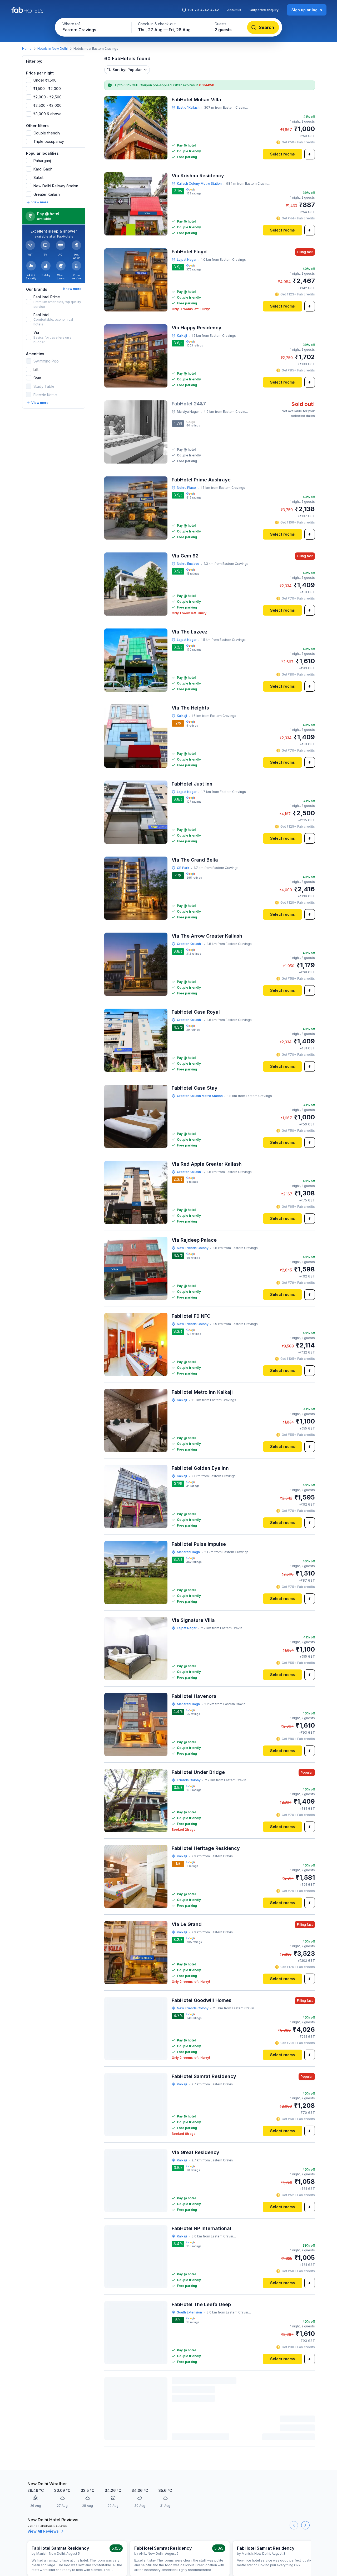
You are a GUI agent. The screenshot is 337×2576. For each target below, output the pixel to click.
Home (27, 49)
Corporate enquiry (264, 10)
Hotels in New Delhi (53, 49)
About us (234, 10)
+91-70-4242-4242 (203, 10)
